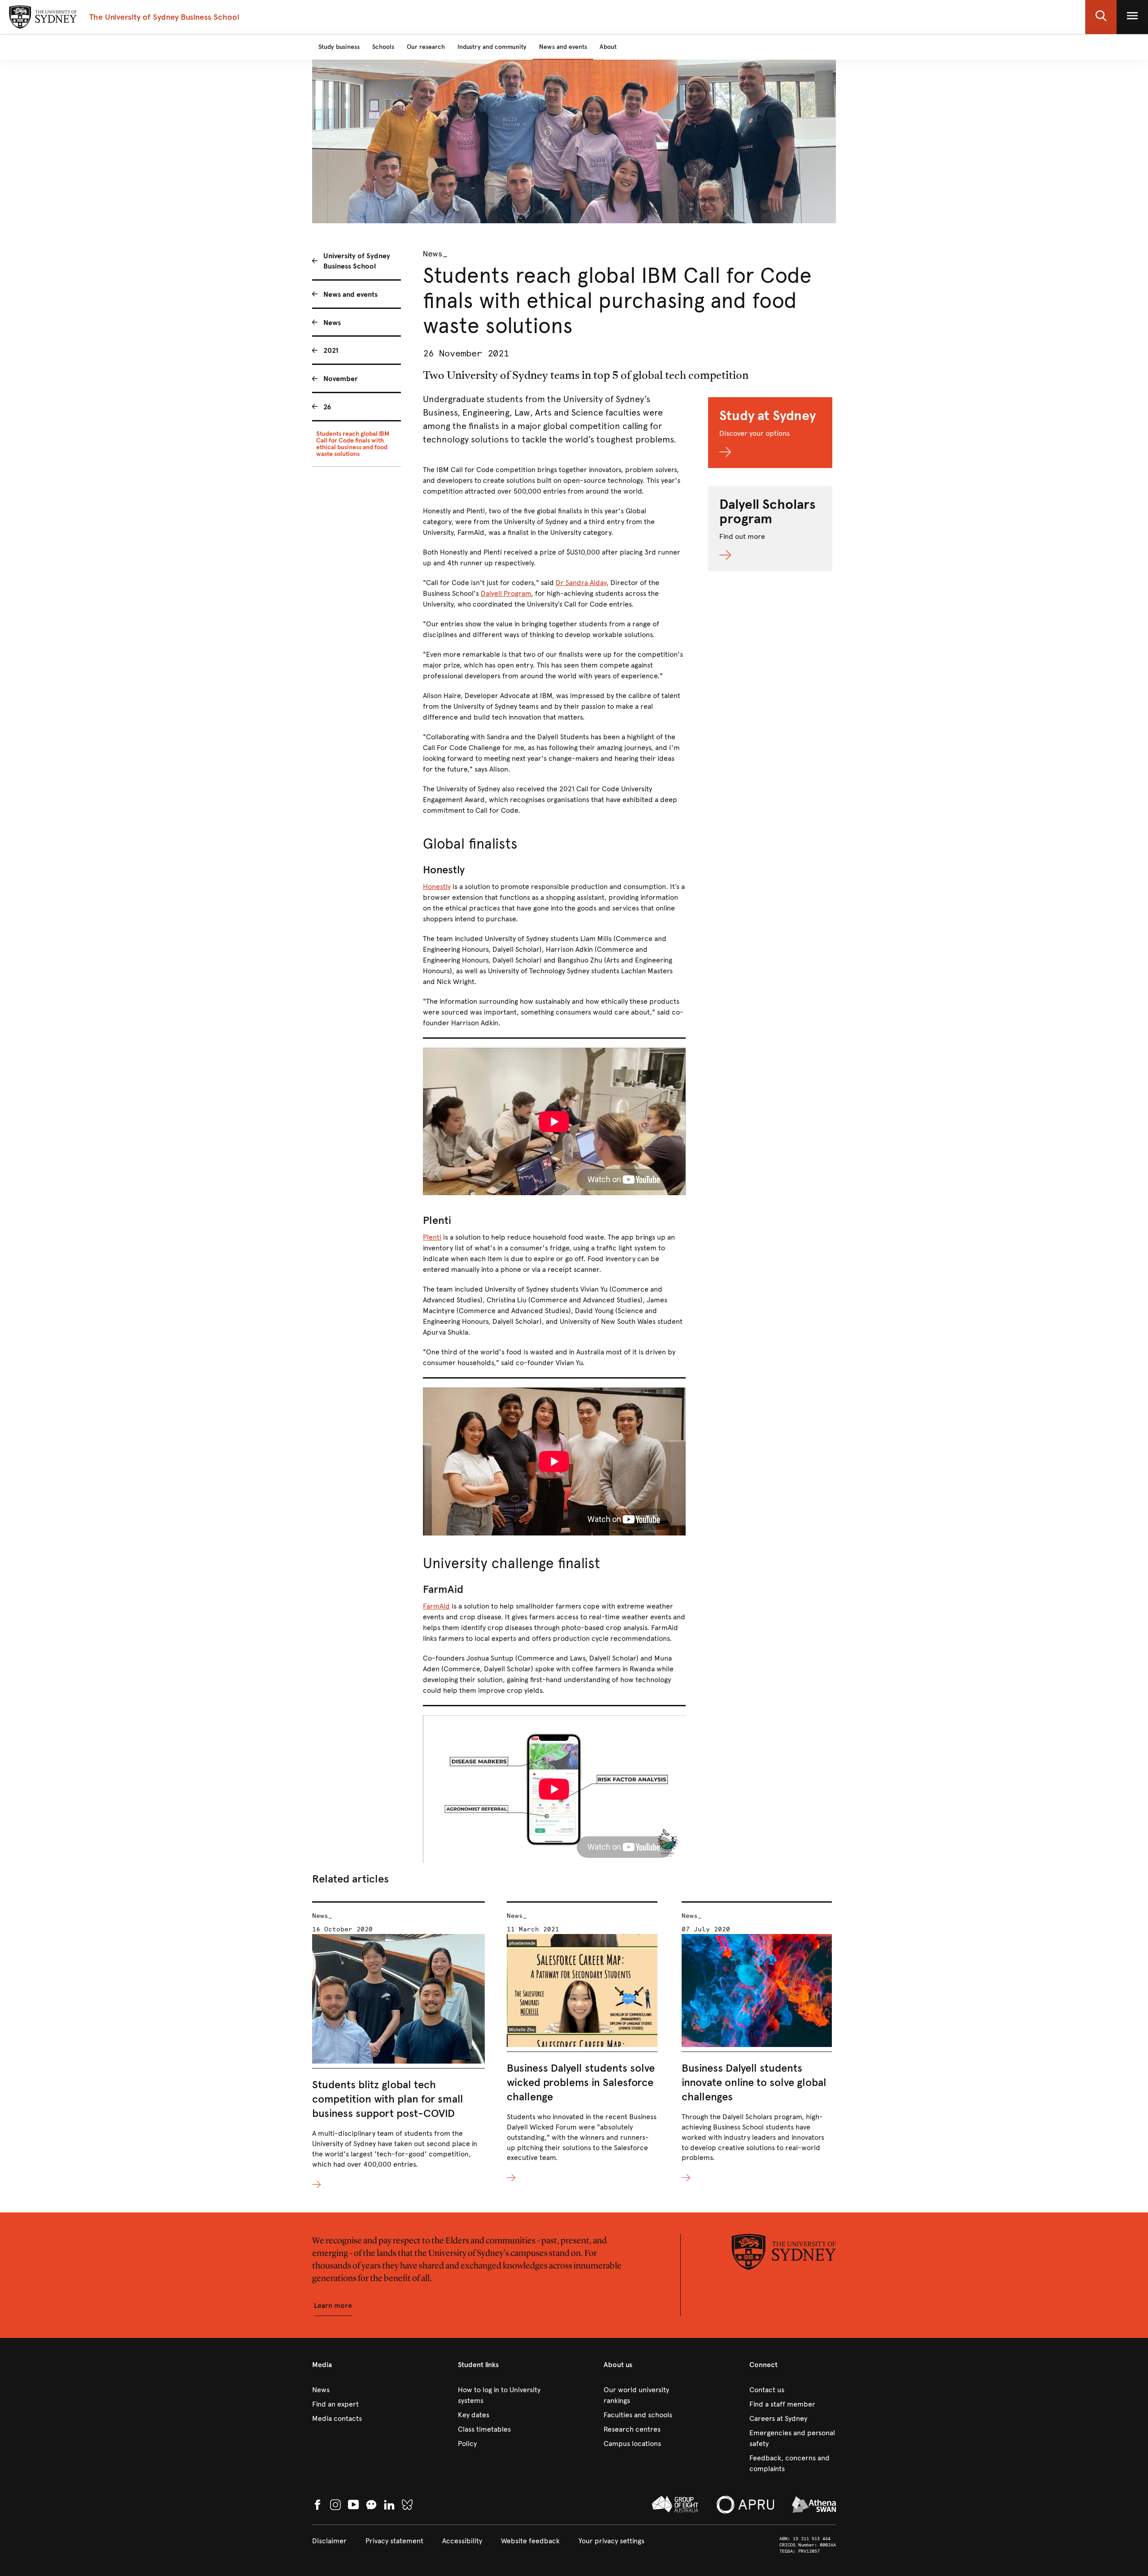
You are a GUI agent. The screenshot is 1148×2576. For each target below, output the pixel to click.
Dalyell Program (506, 593)
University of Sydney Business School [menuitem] (357, 261)
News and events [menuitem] (350, 294)
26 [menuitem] (327, 407)
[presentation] (398, 2046)
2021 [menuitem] (331, 350)
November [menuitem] (341, 379)
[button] (1101, 17)
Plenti (432, 1237)
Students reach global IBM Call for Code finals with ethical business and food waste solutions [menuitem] (353, 444)
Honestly (437, 887)
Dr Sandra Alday (581, 583)
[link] (355, 2390)
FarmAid (436, 1606)
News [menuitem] (332, 323)
